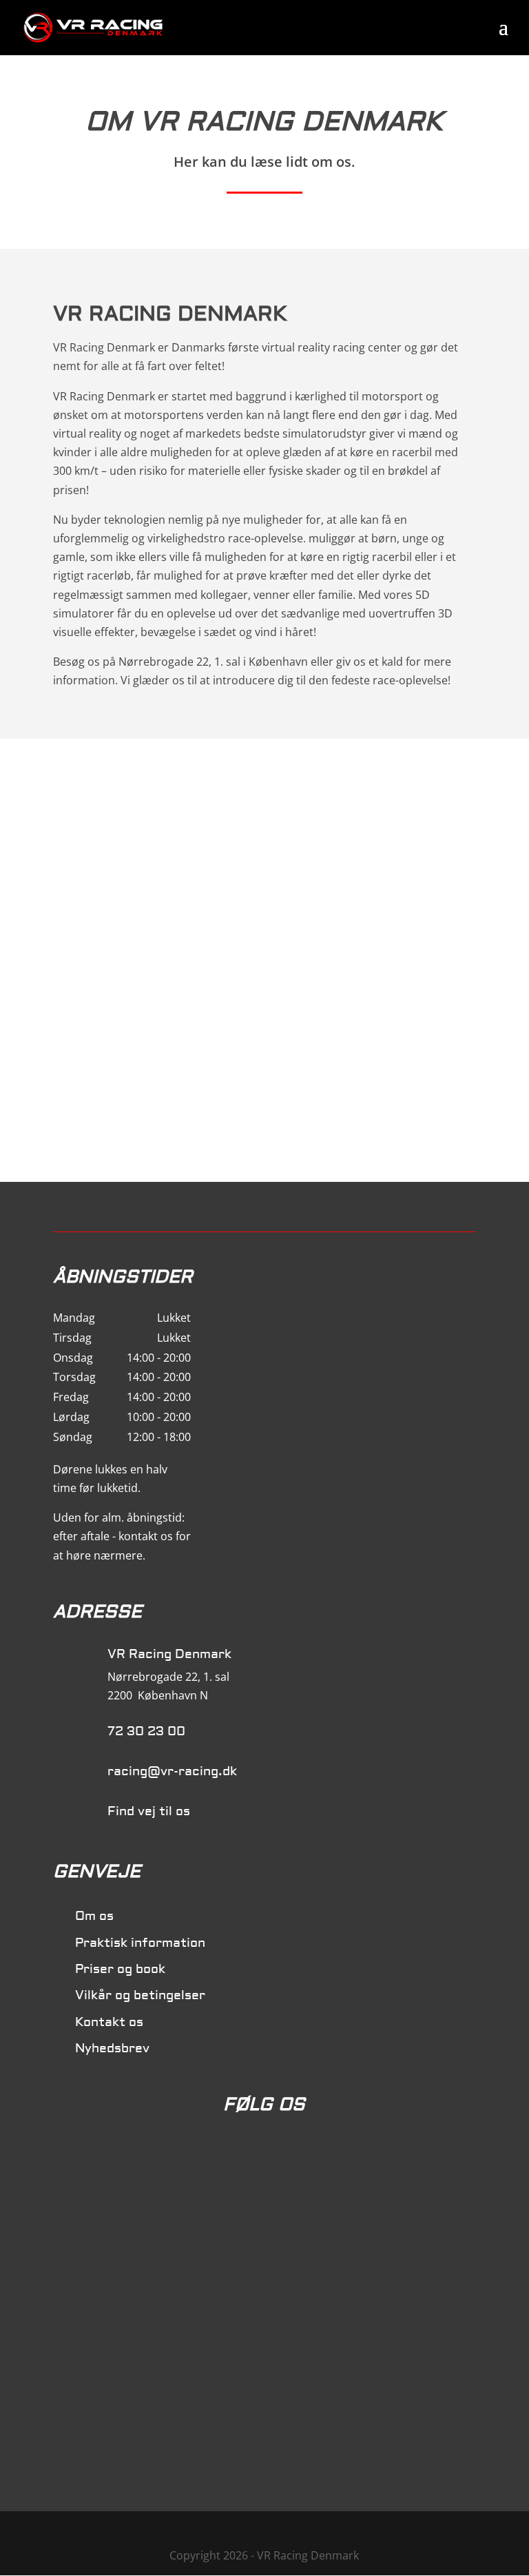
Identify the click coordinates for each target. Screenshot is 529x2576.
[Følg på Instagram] (293, 2154)
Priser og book (120, 1969)
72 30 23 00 (146, 1731)
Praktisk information (140, 1943)
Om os (94, 1916)
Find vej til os (149, 1811)
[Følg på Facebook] (236, 2154)
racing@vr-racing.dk (172, 1771)
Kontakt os (109, 2022)
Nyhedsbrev (112, 2048)
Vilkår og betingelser (140, 1995)
